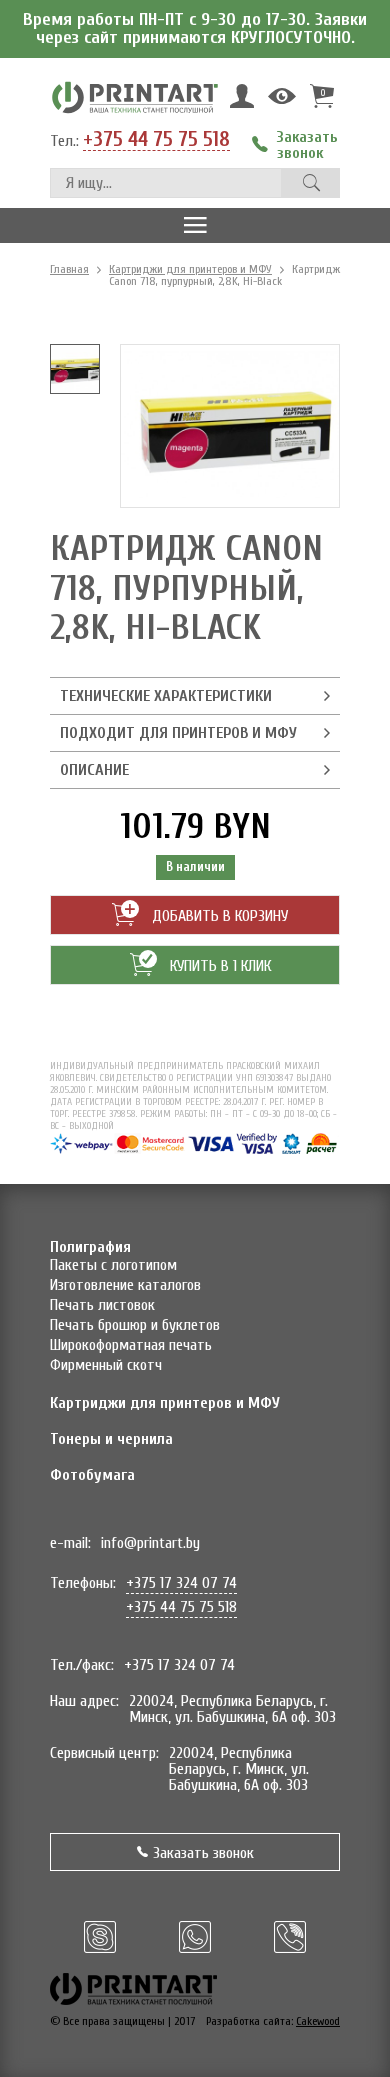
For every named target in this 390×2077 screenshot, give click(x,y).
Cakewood (318, 2021)
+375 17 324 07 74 (181, 1583)
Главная (69, 269)
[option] (75, 369)
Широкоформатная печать (131, 1345)
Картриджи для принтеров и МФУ (190, 269)
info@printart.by (150, 1543)
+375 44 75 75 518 (156, 140)
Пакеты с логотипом (113, 1265)
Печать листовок (102, 1305)
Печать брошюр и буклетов (135, 1325)
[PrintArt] (135, 96)
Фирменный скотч (106, 1365)
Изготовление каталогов (125, 1285)
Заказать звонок (203, 1853)
